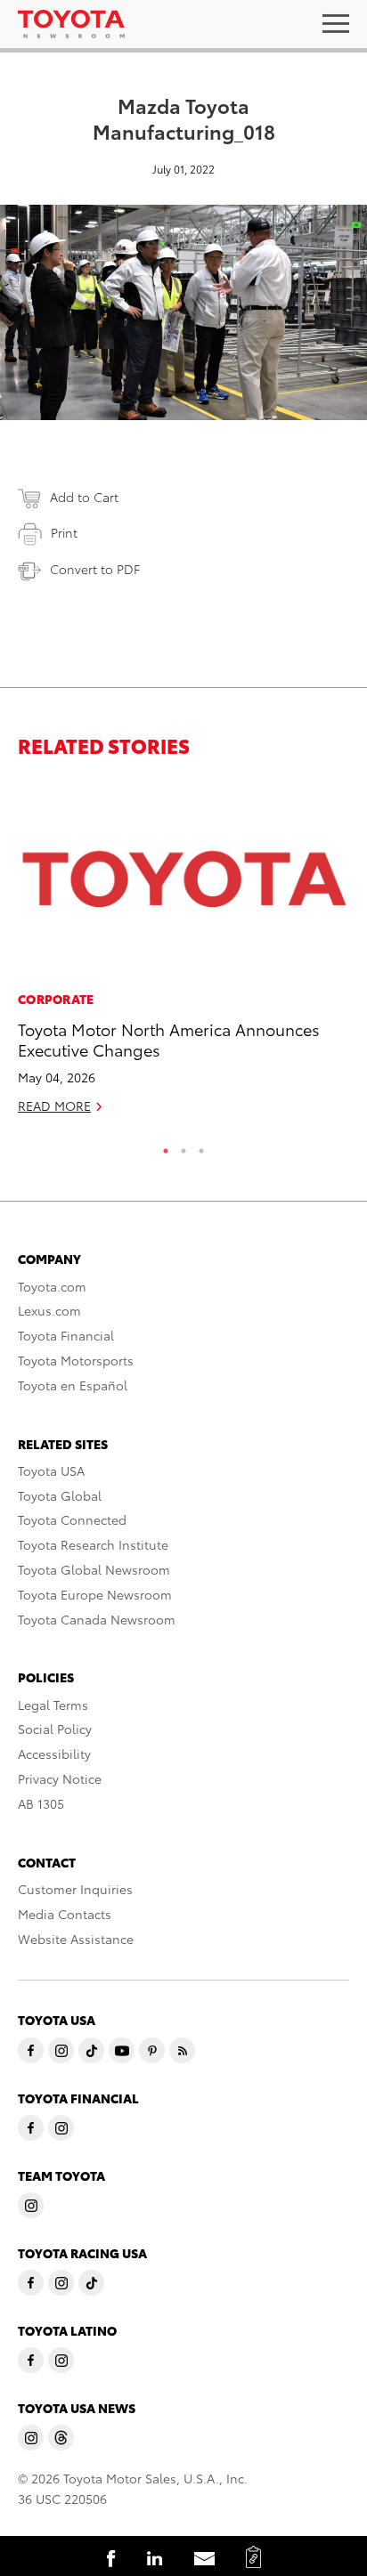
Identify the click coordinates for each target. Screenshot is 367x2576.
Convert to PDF (95, 569)
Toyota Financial (66, 1335)
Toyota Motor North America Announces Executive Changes (169, 1039)
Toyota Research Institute (93, 1544)
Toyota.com (52, 1286)
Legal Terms (53, 1705)
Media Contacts (65, 1914)
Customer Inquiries (75, 1889)
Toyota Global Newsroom (94, 1569)
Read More (54, 1106)
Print (64, 532)
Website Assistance (76, 1939)
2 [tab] (183, 1146)
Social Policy (55, 1729)
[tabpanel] (183, 955)
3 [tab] (201, 1146)
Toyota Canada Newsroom (97, 1619)
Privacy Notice (60, 1778)
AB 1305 (41, 1803)
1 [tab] (166, 1146)
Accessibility (54, 1754)
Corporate (56, 999)
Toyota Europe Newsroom (95, 1594)
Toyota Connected (72, 1519)
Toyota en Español (73, 1385)
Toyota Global (60, 1495)
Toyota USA (51, 1470)
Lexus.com (49, 1310)
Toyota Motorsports (76, 1360)
